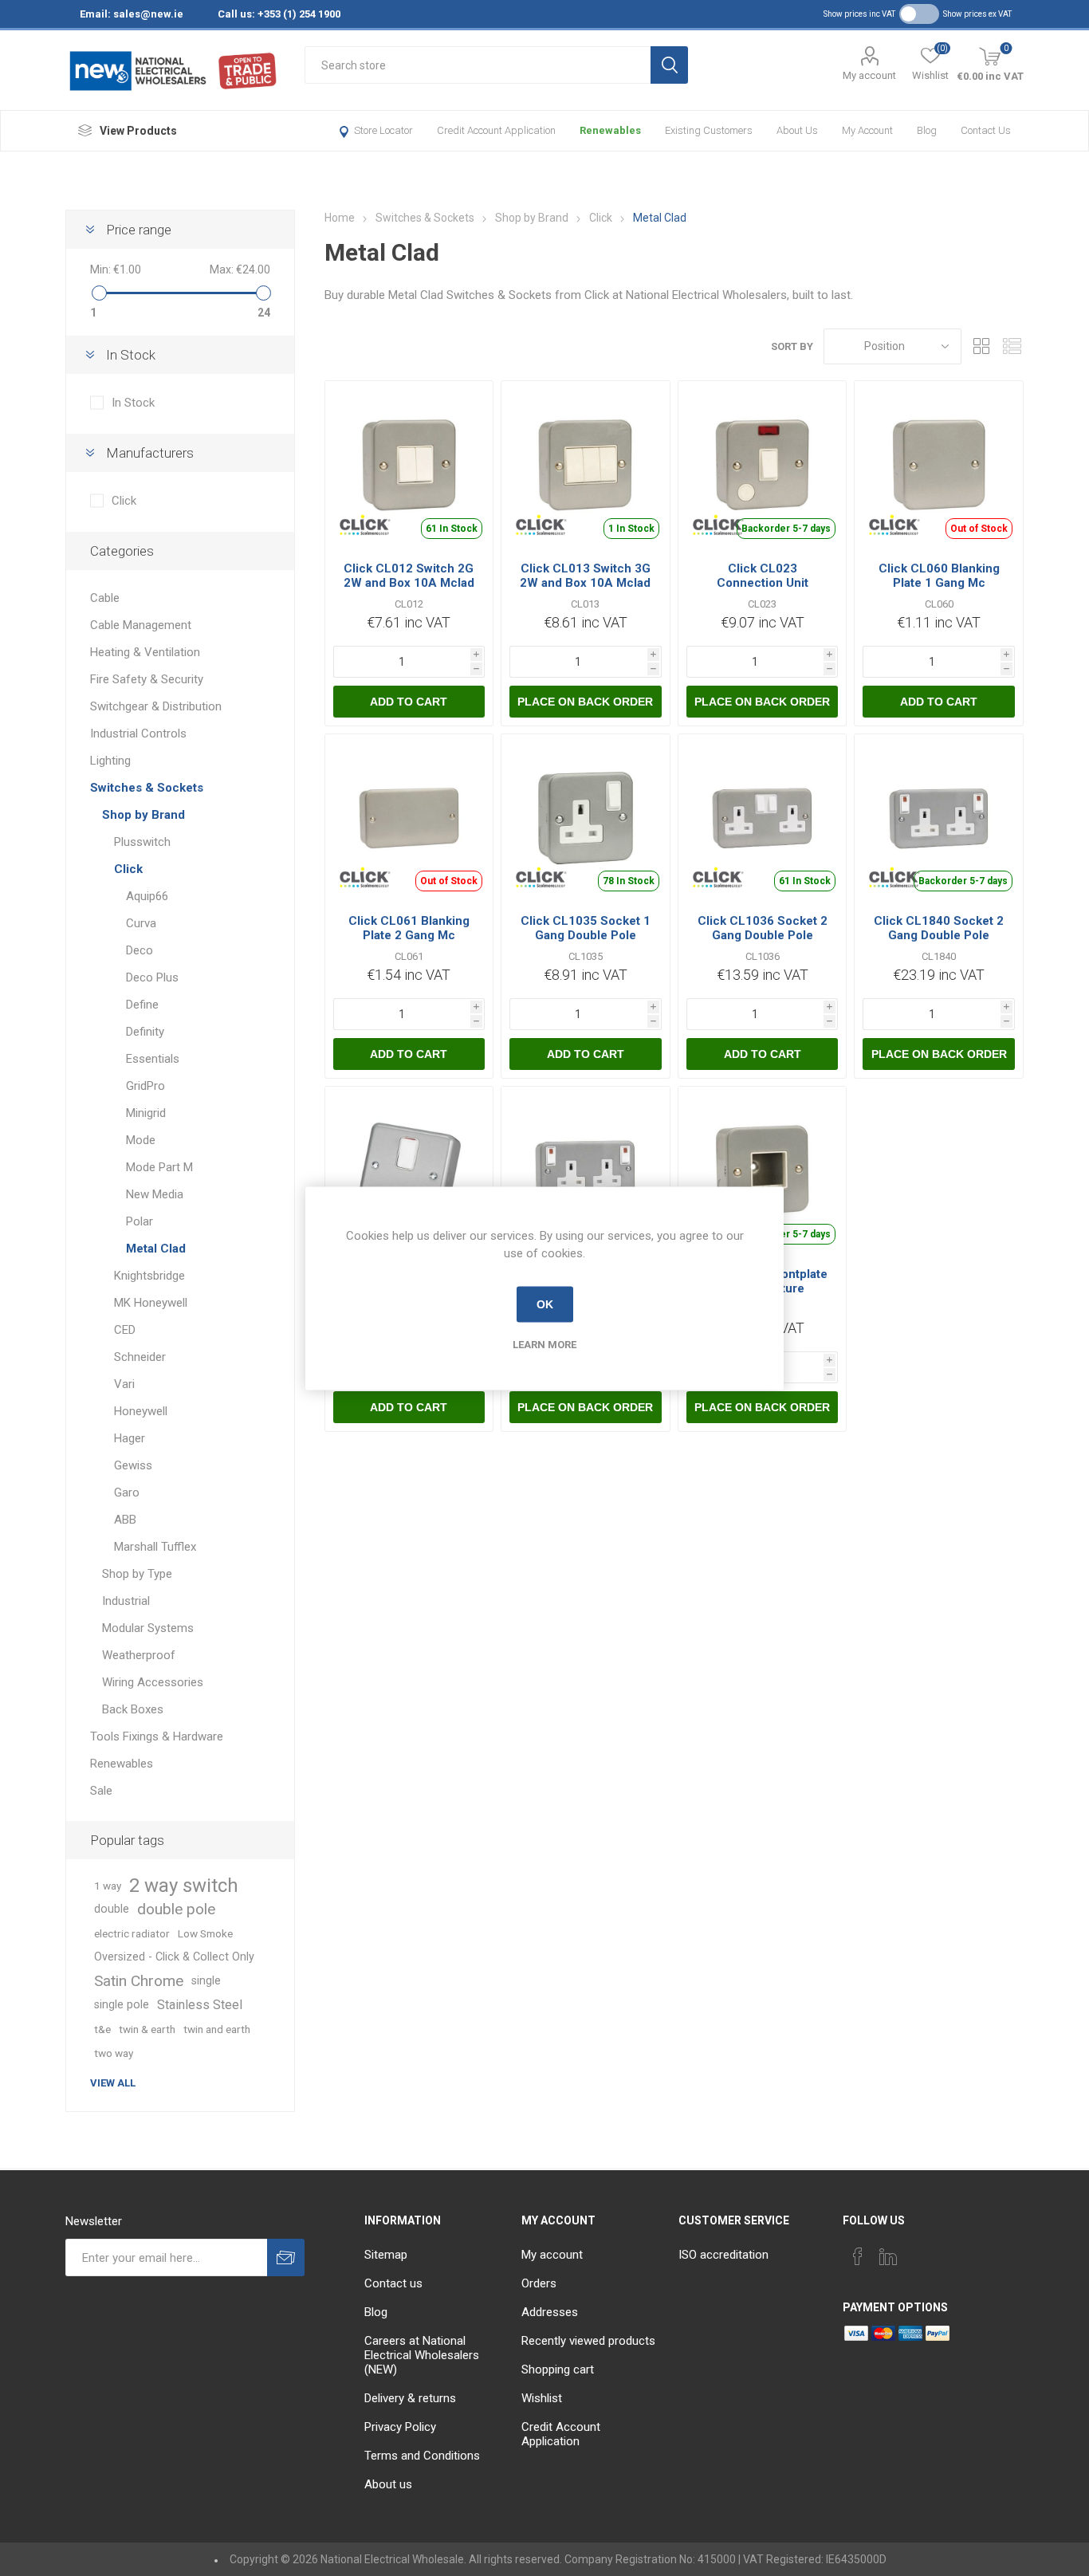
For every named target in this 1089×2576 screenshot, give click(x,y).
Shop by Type (137, 1574)
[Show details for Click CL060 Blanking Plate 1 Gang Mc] (939, 465)
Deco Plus (152, 977)
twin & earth (147, 2029)
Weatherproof (139, 1655)
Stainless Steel (200, 2005)
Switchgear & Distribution (156, 706)
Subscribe (286, 2257)
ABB (125, 1520)
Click (124, 501)
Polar (140, 1221)
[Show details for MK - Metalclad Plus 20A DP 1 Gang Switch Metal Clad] (409, 1171)
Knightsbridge (149, 1276)
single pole (122, 2005)
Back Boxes (133, 1709)
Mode (141, 1140)
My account (869, 75)
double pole (176, 1909)
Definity (145, 1032)
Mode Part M (159, 1167)
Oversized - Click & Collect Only (174, 1957)
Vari (124, 1384)
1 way (108, 1886)
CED (125, 1330)
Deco (140, 950)
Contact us (986, 130)
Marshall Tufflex (155, 1547)
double (112, 1909)
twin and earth (217, 2029)
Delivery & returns (410, 2398)
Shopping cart (558, 2370)
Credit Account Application (496, 130)
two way (114, 2053)
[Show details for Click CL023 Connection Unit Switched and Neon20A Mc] (763, 465)
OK (545, 1304)
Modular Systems (148, 1628)
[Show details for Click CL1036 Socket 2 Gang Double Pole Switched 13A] (763, 818)
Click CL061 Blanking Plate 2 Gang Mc (409, 928)
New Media (155, 1194)
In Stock (133, 403)
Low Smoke (205, 1933)
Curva (141, 923)
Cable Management (141, 625)
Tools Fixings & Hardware (157, 1736)
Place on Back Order (585, 702)
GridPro (145, 1086)
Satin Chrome (139, 1981)
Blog (927, 130)
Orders (539, 2283)
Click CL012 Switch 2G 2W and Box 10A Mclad (409, 576)
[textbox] (478, 65)
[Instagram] (918, 2252)
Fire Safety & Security (147, 679)
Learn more (544, 1344)
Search (669, 65)
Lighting (110, 761)
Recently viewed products (588, 2341)
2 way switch (184, 1886)
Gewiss (133, 1465)
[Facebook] (858, 2256)
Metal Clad (156, 1249)
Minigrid (146, 1113)
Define (142, 1005)
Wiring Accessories (153, 1682)
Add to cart (409, 702)
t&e (102, 2029)
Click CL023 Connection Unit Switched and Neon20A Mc (763, 590)
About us (797, 130)
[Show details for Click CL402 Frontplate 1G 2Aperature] (763, 1171)
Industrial (126, 1601)
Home (340, 218)
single (206, 1981)
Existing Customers (709, 130)
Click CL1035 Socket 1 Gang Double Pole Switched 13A (586, 935)
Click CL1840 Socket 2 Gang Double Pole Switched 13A (939, 935)
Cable (105, 598)
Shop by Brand (143, 815)
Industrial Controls (138, 733)
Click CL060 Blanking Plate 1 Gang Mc (939, 576)
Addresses (550, 2312)
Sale (101, 1791)
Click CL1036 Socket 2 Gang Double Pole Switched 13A (763, 935)
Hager (130, 1438)
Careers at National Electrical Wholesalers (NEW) (422, 2355)
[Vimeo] (888, 2256)
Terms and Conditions (422, 2456)
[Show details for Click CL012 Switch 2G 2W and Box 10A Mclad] (409, 465)
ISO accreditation (723, 2255)
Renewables (610, 130)
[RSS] (949, 2252)
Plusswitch (142, 842)
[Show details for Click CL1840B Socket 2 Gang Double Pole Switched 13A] (586, 1171)
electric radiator (132, 1933)
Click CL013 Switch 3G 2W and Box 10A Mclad (585, 576)
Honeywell (141, 1411)
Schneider (140, 1357)
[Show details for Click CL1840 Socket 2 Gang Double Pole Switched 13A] (939, 818)
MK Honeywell (151, 1303)
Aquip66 (147, 896)
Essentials (153, 1059)
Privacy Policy (400, 2427)
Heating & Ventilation (145, 652)
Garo (127, 1493)
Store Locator (383, 130)
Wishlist (542, 2398)
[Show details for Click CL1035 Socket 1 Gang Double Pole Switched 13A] (586, 818)
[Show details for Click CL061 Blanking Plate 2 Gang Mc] (409, 818)
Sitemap (386, 2255)
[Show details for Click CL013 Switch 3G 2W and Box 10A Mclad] (586, 465)
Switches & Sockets (147, 788)
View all (113, 2083)
